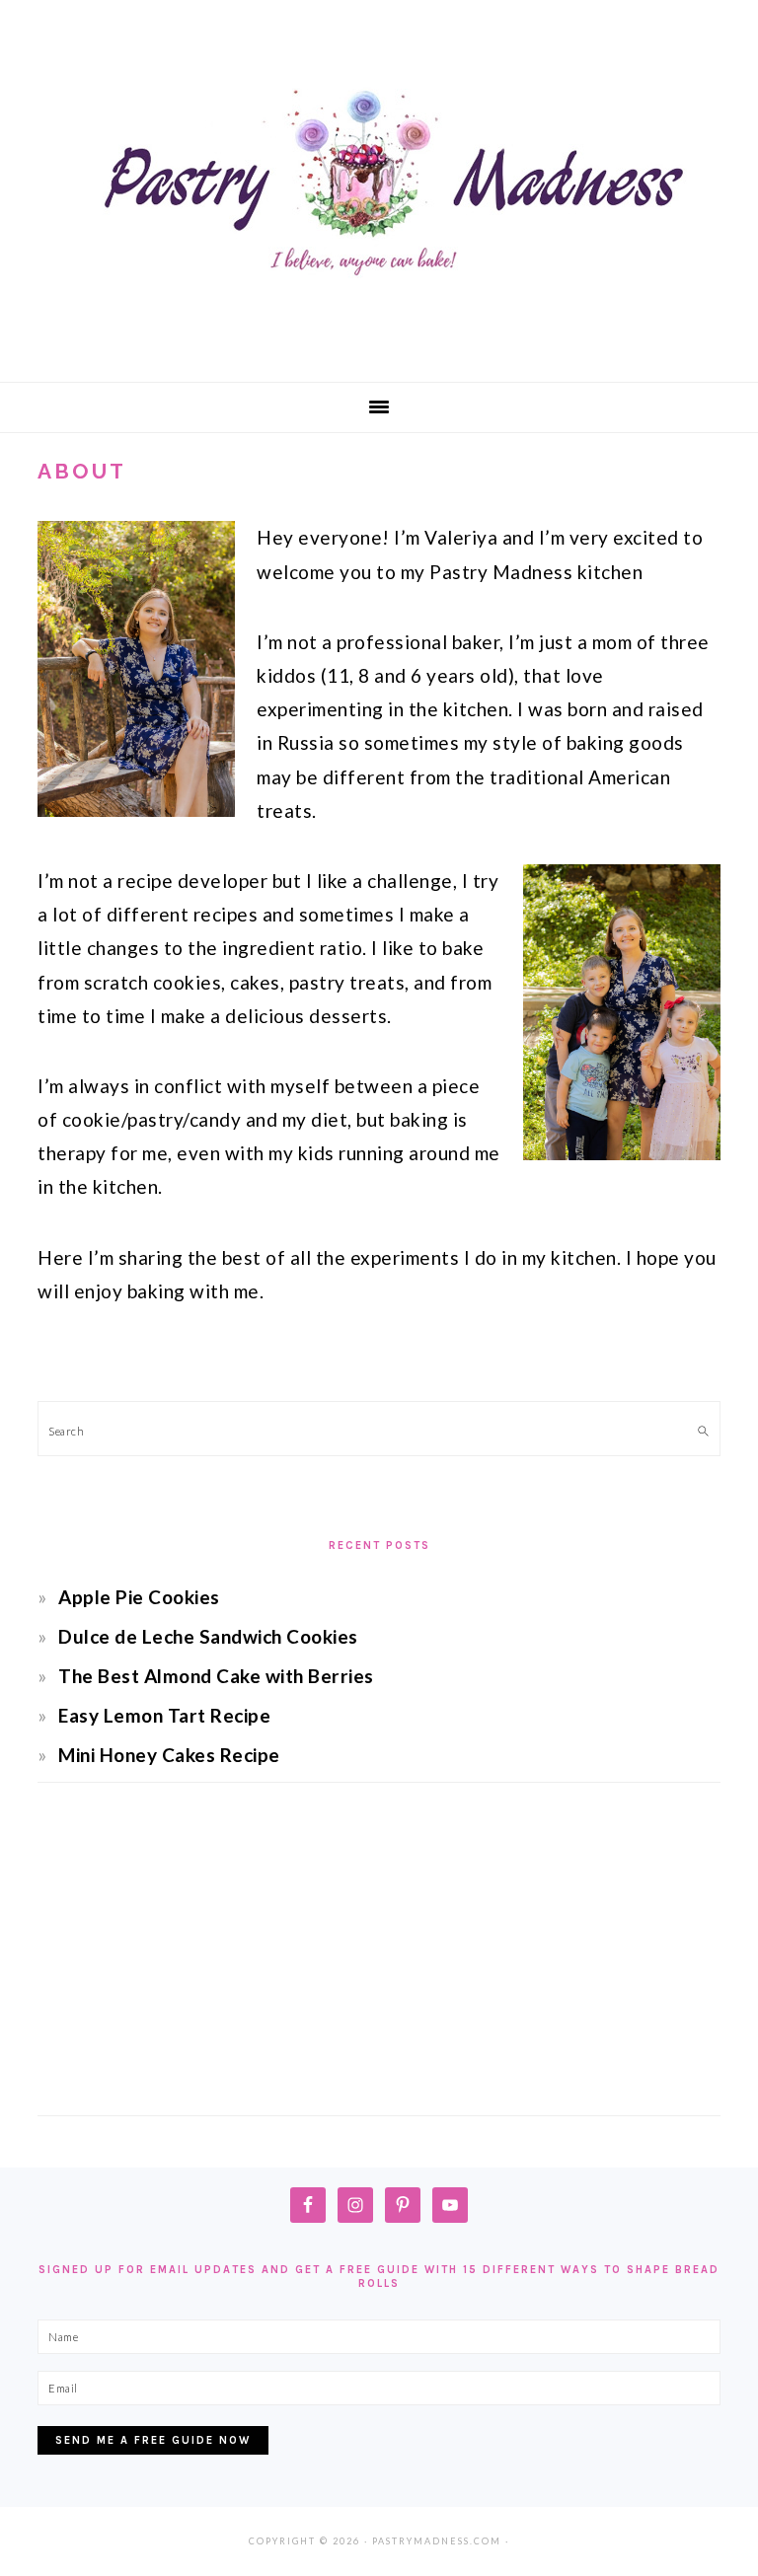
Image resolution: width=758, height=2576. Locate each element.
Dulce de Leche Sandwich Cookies (208, 1636)
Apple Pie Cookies (139, 1597)
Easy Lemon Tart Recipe (164, 1715)
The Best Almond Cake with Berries (216, 1676)
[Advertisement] (379, 1967)
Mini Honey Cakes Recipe (169, 1755)
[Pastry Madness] (379, 350)
